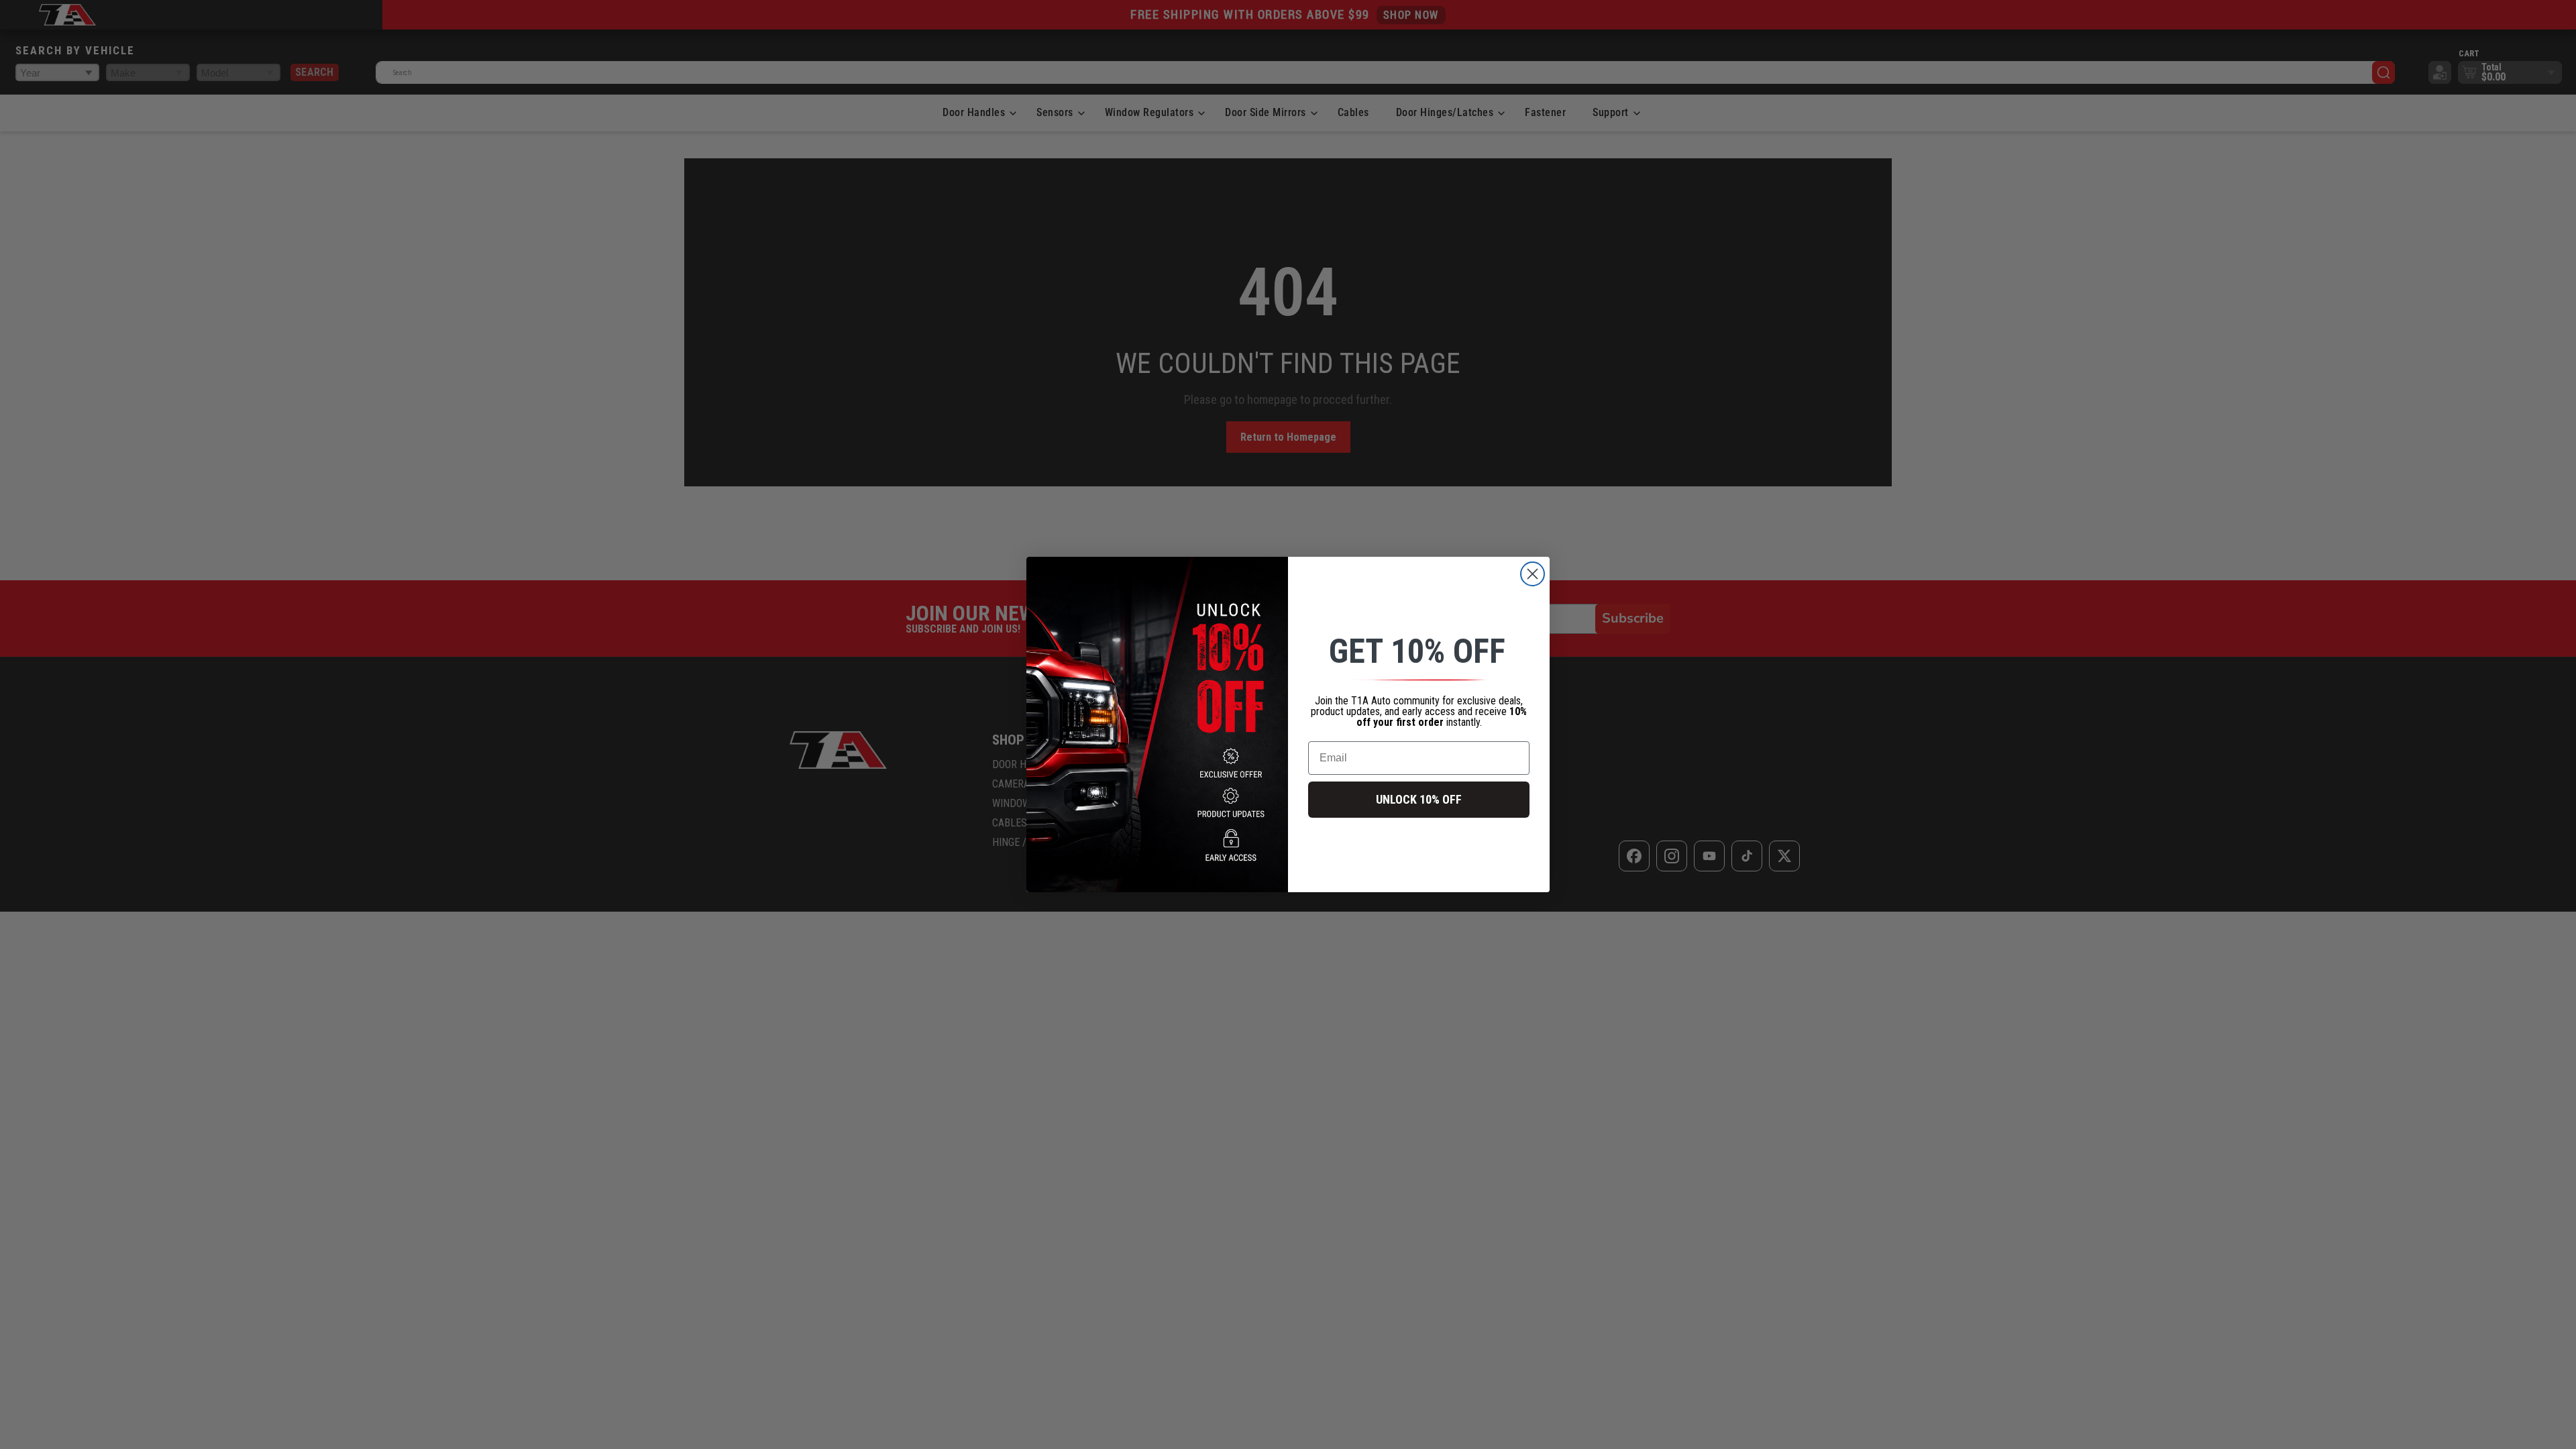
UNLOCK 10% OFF (1419, 799)
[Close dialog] (1533, 574)
